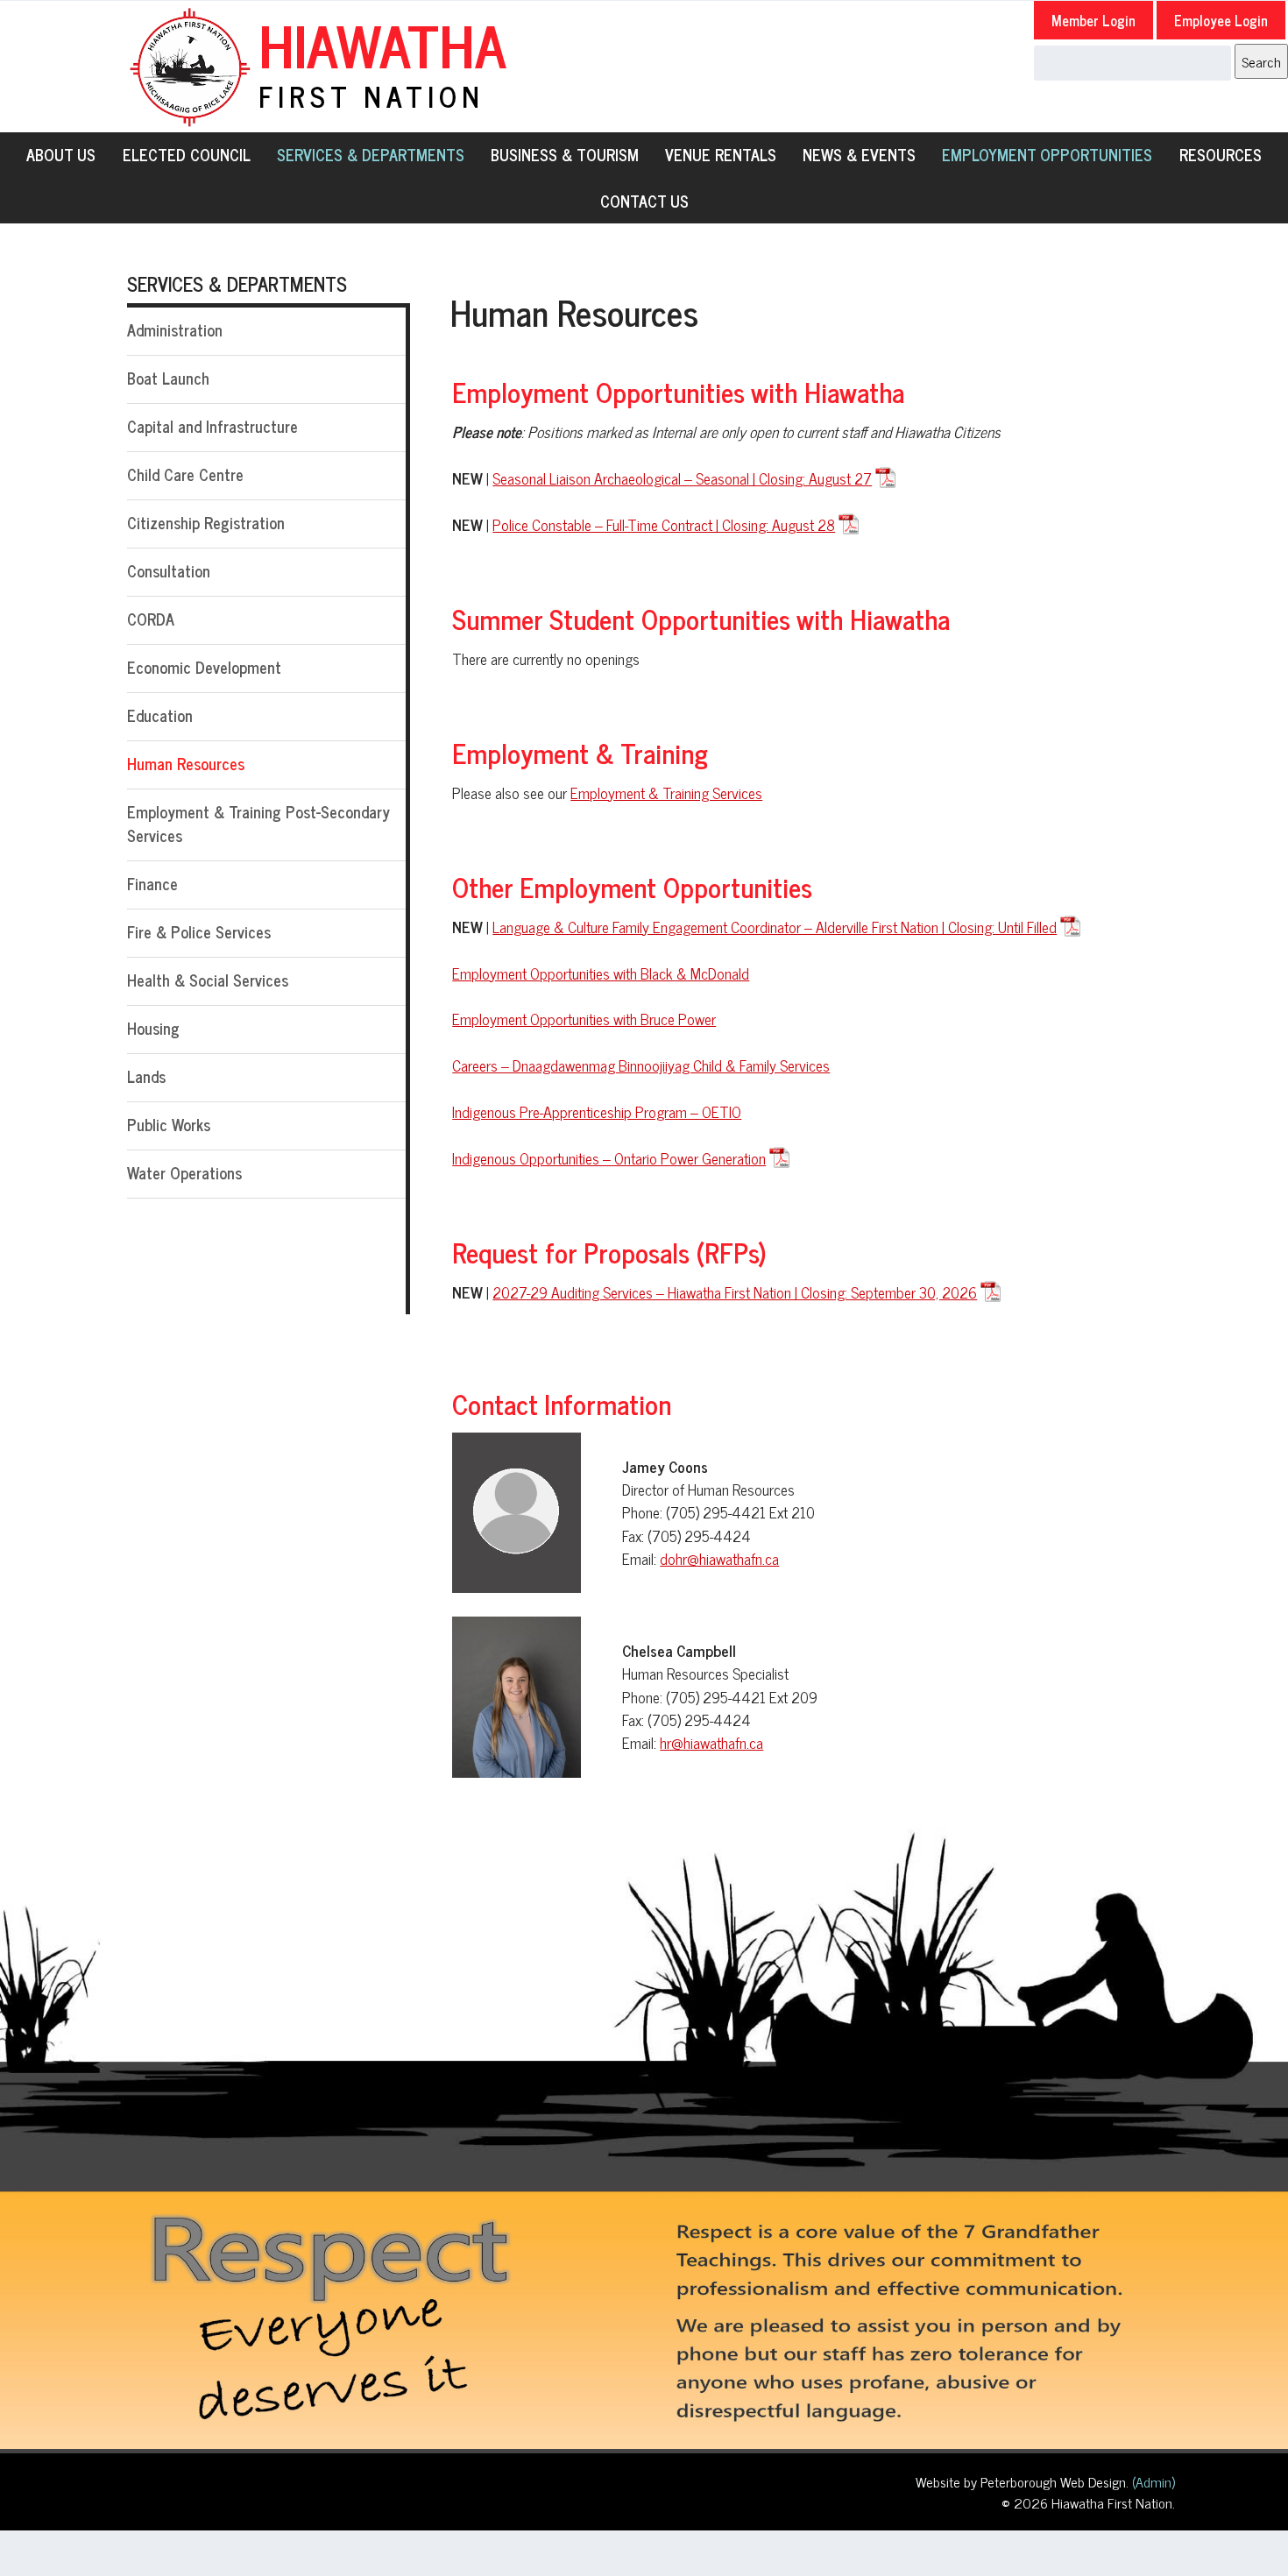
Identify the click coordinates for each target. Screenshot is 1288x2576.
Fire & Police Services (199, 931)
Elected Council (187, 154)
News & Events (859, 154)
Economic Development (204, 667)
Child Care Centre (185, 474)
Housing (153, 1028)
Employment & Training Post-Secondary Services (258, 823)
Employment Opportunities (1047, 154)
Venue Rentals (721, 154)
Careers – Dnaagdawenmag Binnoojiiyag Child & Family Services (641, 1065)
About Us (61, 154)
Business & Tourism (565, 154)
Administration (175, 329)
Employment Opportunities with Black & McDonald (601, 973)
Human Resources (186, 763)
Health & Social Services (208, 980)
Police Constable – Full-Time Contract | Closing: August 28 (664, 525)
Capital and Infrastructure (212, 426)
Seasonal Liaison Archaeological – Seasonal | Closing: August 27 (682, 478)
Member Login (1093, 20)
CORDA (151, 619)
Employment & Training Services (666, 793)
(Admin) (1152, 2481)
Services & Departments (371, 154)
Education (160, 715)
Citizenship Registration (206, 522)
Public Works (169, 1124)
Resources (1221, 154)
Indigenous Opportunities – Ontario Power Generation (609, 1158)
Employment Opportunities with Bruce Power (584, 1019)
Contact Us (644, 201)
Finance (152, 883)
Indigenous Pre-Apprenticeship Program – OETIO (597, 1111)
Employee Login (1221, 20)
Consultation (169, 570)
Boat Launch (168, 378)
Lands (146, 1076)
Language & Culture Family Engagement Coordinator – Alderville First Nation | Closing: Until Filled (775, 927)
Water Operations (184, 1172)
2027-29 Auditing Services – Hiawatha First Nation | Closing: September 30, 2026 (735, 1292)
